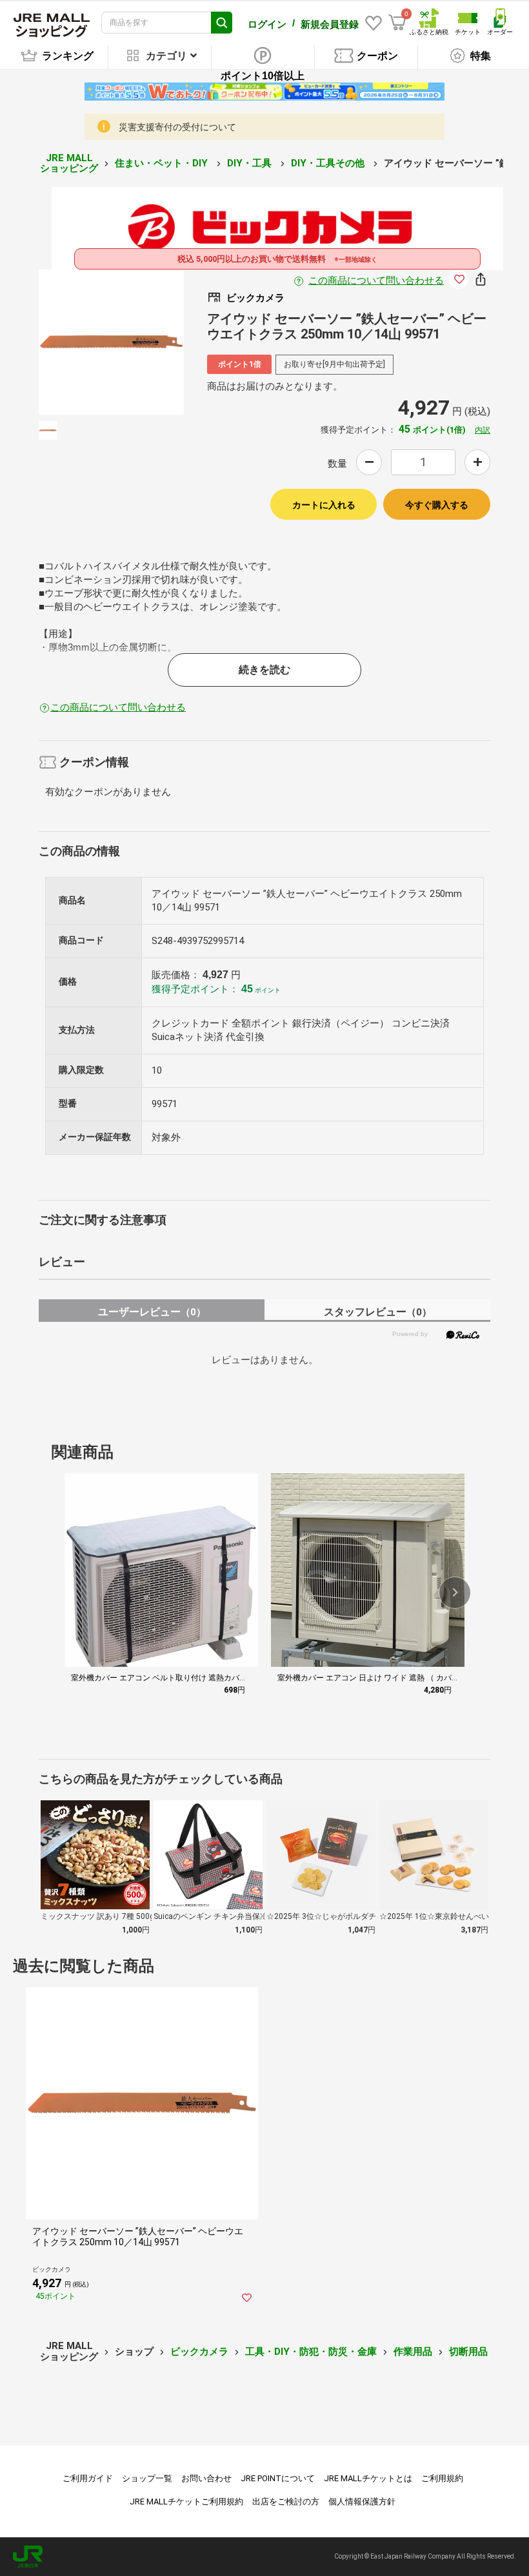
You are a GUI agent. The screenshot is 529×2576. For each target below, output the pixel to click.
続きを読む (264, 670)
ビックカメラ (199, 2352)
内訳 (483, 430)
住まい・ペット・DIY (163, 163)
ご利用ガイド (88, 2478)
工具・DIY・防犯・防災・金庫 (311, 2352)
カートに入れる (324, 505)
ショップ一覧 (147, 2478)
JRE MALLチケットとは (368, 2478)
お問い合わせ (206, 2478)
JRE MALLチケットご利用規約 (186, 2502)
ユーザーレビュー (152, 1312)
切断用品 (468, 2352)
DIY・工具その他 (329, 163)
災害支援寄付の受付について (177, 127)
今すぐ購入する (437, 505)
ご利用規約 (442, 2478)
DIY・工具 (251, 163)
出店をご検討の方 (286, 2502)
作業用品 (413, 2352)
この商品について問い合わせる (376, 280)
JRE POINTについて (278, 2478)
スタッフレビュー (378, 1312)
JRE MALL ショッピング (69, 163)
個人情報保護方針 (362, 2502)
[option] (111, 342)
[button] (455, 1593)
